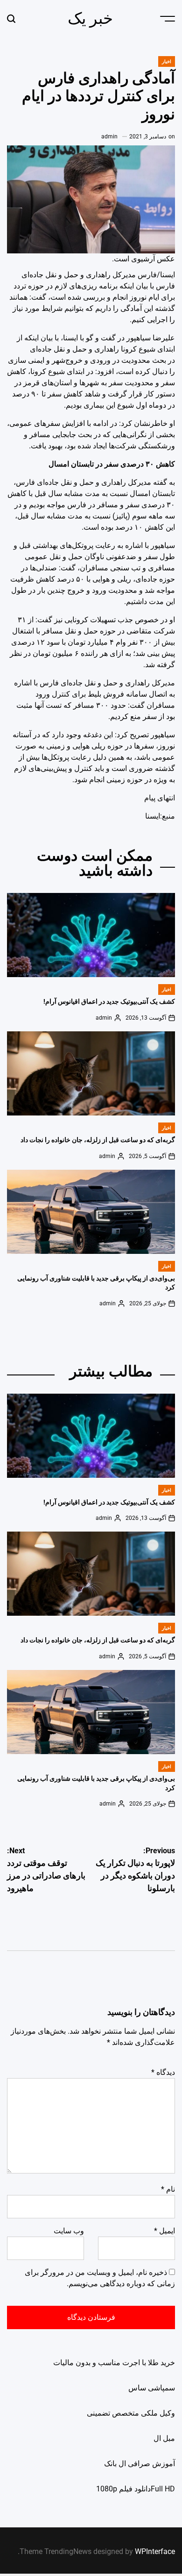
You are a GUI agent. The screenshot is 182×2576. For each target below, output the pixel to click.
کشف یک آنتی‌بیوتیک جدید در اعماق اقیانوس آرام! (109, 1001)
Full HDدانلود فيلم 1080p (136, 2489)
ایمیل (164, 2231)
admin (109, 137)
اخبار (167, 61)
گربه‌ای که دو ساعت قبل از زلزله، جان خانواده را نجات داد (98, 1140)
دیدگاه (163, 2072)
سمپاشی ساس (152, 2388)
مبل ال (164, 2438)
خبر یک (90, 18)
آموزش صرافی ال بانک (140, 2464)
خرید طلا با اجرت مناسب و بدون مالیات (114, 2363)
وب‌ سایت (69, 2231)
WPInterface (155, 2551)
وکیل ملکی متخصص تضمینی (131, 2413)
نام (168, 2189)
